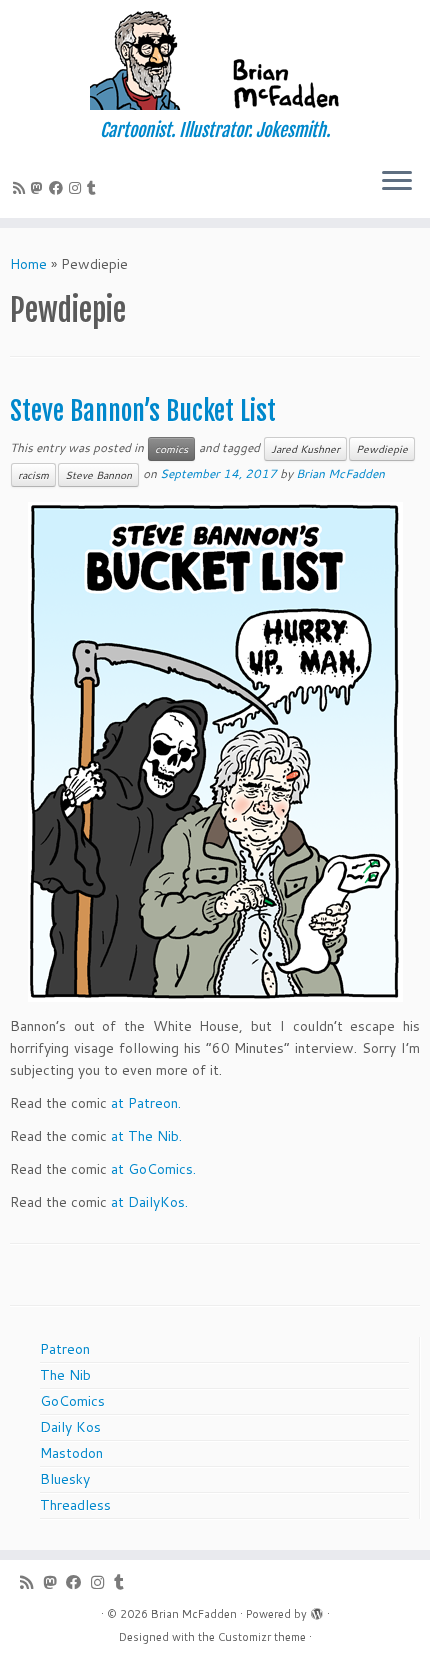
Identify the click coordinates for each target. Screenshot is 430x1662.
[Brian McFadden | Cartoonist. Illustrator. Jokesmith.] (215, 60)
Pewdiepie (382, 449)
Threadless (75, 1505)
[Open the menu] (397, 182)
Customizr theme (262, 1637)
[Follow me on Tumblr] (94, 188)
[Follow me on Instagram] (78, 188)
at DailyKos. (149, 1202)
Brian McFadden (340, 473)
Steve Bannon (98, 475)
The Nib (65, 1375)
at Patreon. (146, 1103)
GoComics (72, 1401)
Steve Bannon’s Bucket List (143, 411)
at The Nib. (146, 1136)
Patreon (65, 1349)
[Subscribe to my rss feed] (22, 188)
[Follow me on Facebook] (59, 188)
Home (28, 264)
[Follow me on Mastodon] (40, 188)
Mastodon (71, 1453)
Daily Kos (70, 1427)
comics (171, 449)
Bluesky (65, 1479)
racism (33, 475)
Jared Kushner (305, 449)
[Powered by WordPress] (317, 1610)
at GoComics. (153, 1169)
